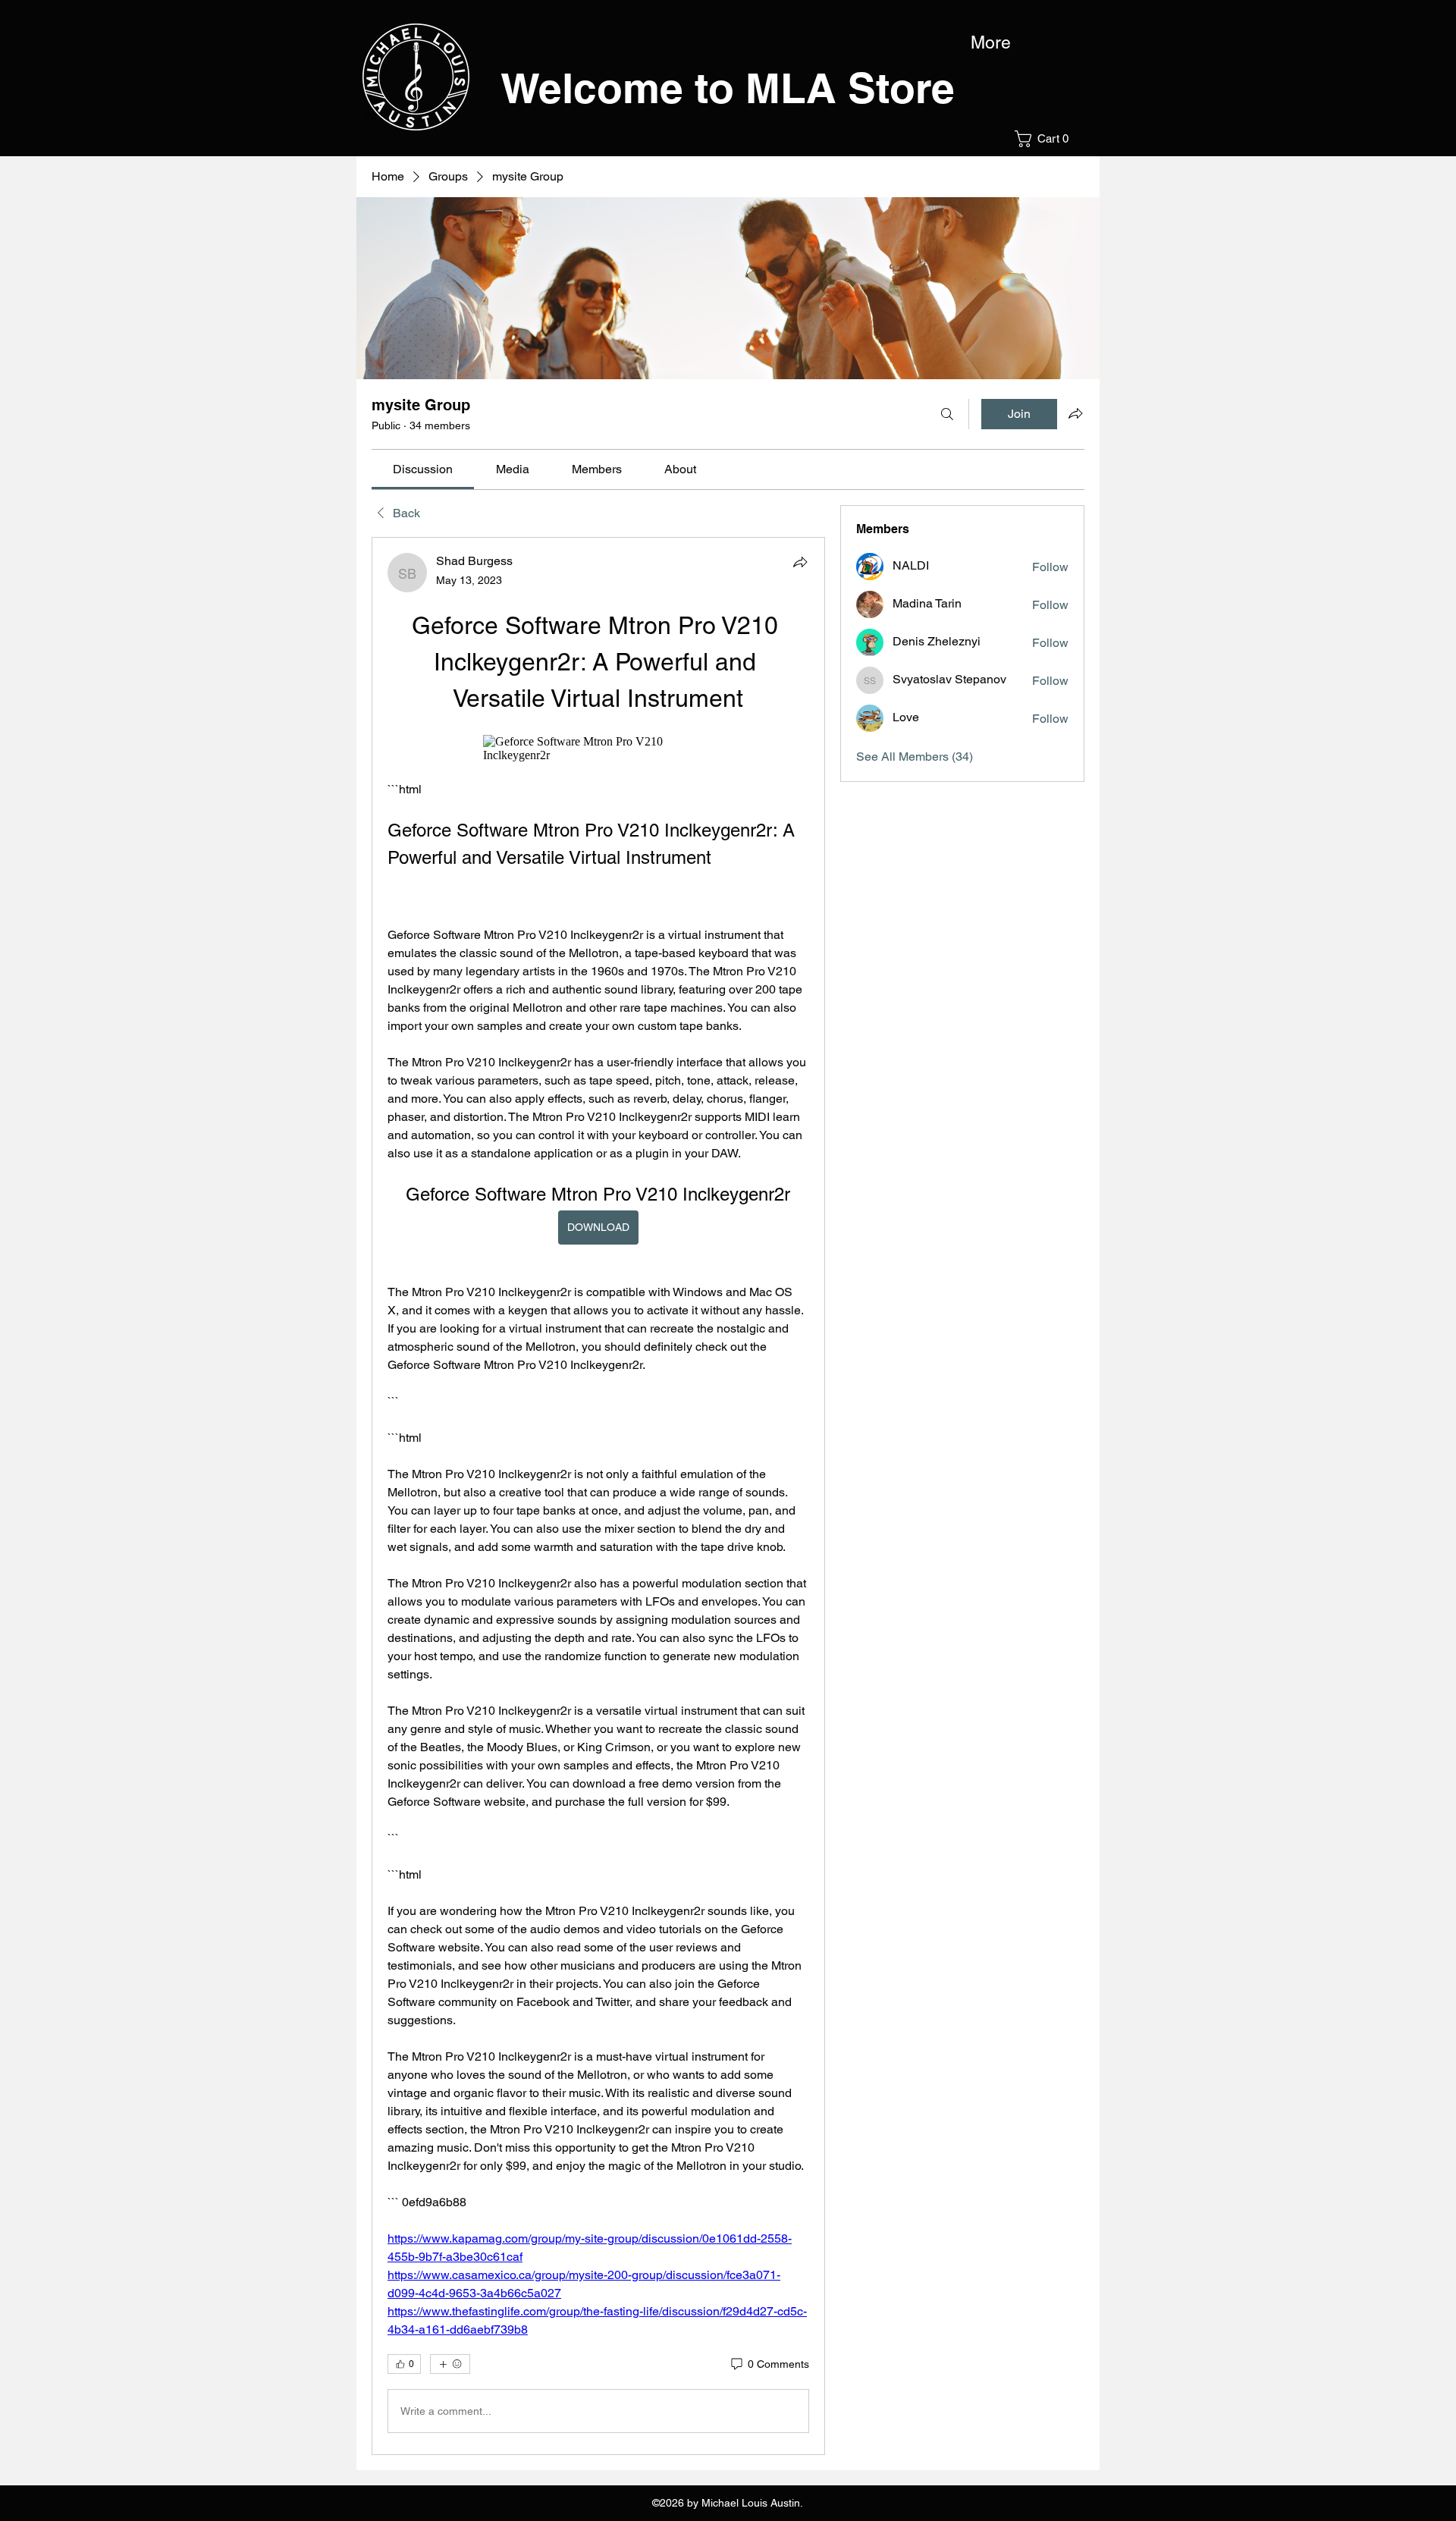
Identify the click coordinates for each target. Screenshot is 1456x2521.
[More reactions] (450, 2364)
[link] (423, 469)
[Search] (947, 414)
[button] (1046, 139)
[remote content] (598, 749)
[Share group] (1075, 413)
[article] (598, 1496)
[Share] (800, 562)
